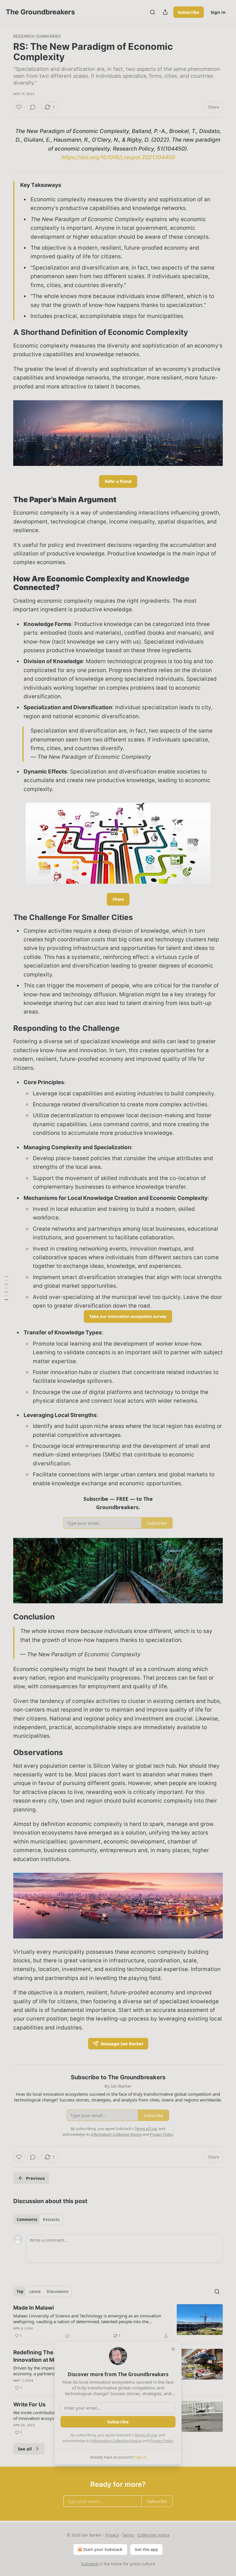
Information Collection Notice (116, 2441)
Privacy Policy (161, 2441)
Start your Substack (103, 2549)
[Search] (153, 12)
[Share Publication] (165, 12)
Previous (35, 2178)
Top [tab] (20, 2292)
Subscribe (189, 12)
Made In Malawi (34, 2308)
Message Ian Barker (122, 2044)
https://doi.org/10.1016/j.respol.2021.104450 (118, 157)
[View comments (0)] (33, 107)
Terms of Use (146, 2435)
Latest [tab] (35, 2292)
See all (25, 2449)
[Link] (5, 333)
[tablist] (38, 2220)
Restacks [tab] (51, 2220)
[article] (118, 2322)
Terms (128, 2535)
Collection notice (154, 2535)
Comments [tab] (27, 2220)
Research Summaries (37, 36)
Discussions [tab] (57, 2292)
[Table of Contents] (6, 1288)
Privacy (112, 2535)
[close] (173, 2349)
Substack (90, 2564)
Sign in (218, 12)
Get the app (146, 2549)
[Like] (19, 107)
